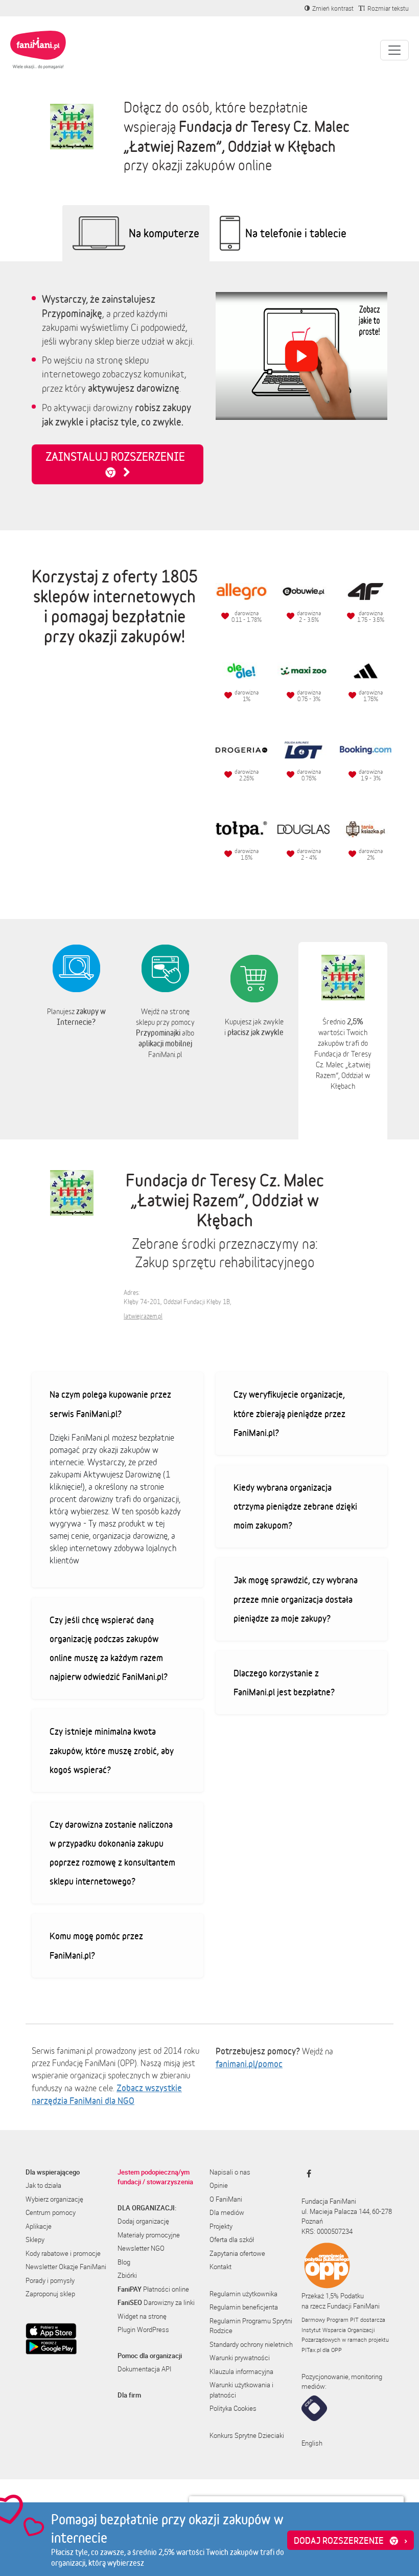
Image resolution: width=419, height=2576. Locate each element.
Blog (124, 2262)
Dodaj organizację (143, 2221)
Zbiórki (127, 2275)
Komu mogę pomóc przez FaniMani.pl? (96, 1945)
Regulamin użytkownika (243, 2294)
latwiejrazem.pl (143, 1316)
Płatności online (153, 2289)
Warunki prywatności (240, 2358)
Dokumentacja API (144, 2369)
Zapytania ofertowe (237, 2253)
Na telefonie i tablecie (296, 233)
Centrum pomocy (51, 2212)
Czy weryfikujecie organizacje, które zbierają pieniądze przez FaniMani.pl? (289, 1413)
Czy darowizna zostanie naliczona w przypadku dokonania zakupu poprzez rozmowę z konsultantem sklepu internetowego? (112, 1853)
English (312, 2443)
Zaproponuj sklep (50, 2294)
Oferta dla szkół (232, 2239)
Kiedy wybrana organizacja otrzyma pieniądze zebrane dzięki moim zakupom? (295, 1506)
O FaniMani (226, 2199)
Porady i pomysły (50, 2280)
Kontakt (220, 2267)
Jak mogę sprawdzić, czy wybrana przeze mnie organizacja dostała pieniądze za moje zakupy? (296, 1599)
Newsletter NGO (141, 2248)
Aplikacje (39, 2226)
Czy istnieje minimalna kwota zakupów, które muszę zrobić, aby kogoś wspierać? (112, 1750)
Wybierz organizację (54, 2199)
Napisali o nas (230, 2172)
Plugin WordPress (143, 2329)
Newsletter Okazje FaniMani (66, 2267)
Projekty (221, 2226)
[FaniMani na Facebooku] (306, 2174)
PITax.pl (311, 2350)
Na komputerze (164, 233)
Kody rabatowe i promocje (63, 2253)
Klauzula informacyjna (241, 2371)
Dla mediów (227, 2212)
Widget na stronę (142, 2316)
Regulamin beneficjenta (244, 2307)
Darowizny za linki (156, 2302)
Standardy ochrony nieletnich (251, 2344)
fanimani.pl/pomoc (249, 2064)
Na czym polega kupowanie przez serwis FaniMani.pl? (110, 1404)
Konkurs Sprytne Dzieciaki (247, 2435)
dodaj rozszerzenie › (351, 2540)
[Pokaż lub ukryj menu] (394, 50)
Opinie (219, 2185)
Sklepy (35, 2239)
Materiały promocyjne (149, 2235)
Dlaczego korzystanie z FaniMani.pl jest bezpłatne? (284, 1682)
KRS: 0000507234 (327, 2231)
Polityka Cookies (233, 2408)
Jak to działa (43, 2185)
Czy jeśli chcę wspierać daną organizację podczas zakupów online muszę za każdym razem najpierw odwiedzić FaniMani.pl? (109, 1648)
